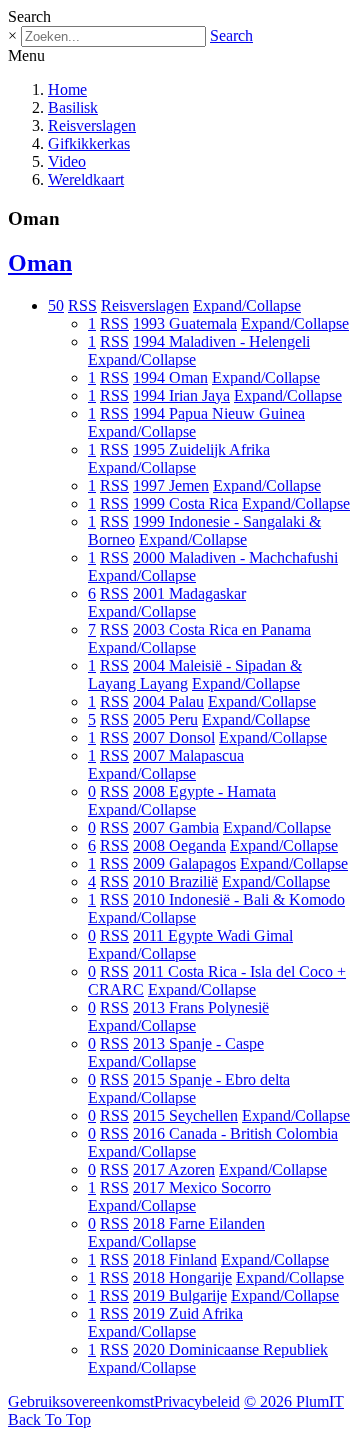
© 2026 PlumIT (294, 1401)
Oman (40, 263)
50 (56, 305)
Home (67, 89)
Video (67, 161)
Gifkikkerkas (89, 143)
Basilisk (73, 107)
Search (231, 35)
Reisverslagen (92, 125)
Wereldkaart (86, 179)
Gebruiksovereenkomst (81, 1401)
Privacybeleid (197, 1401)
